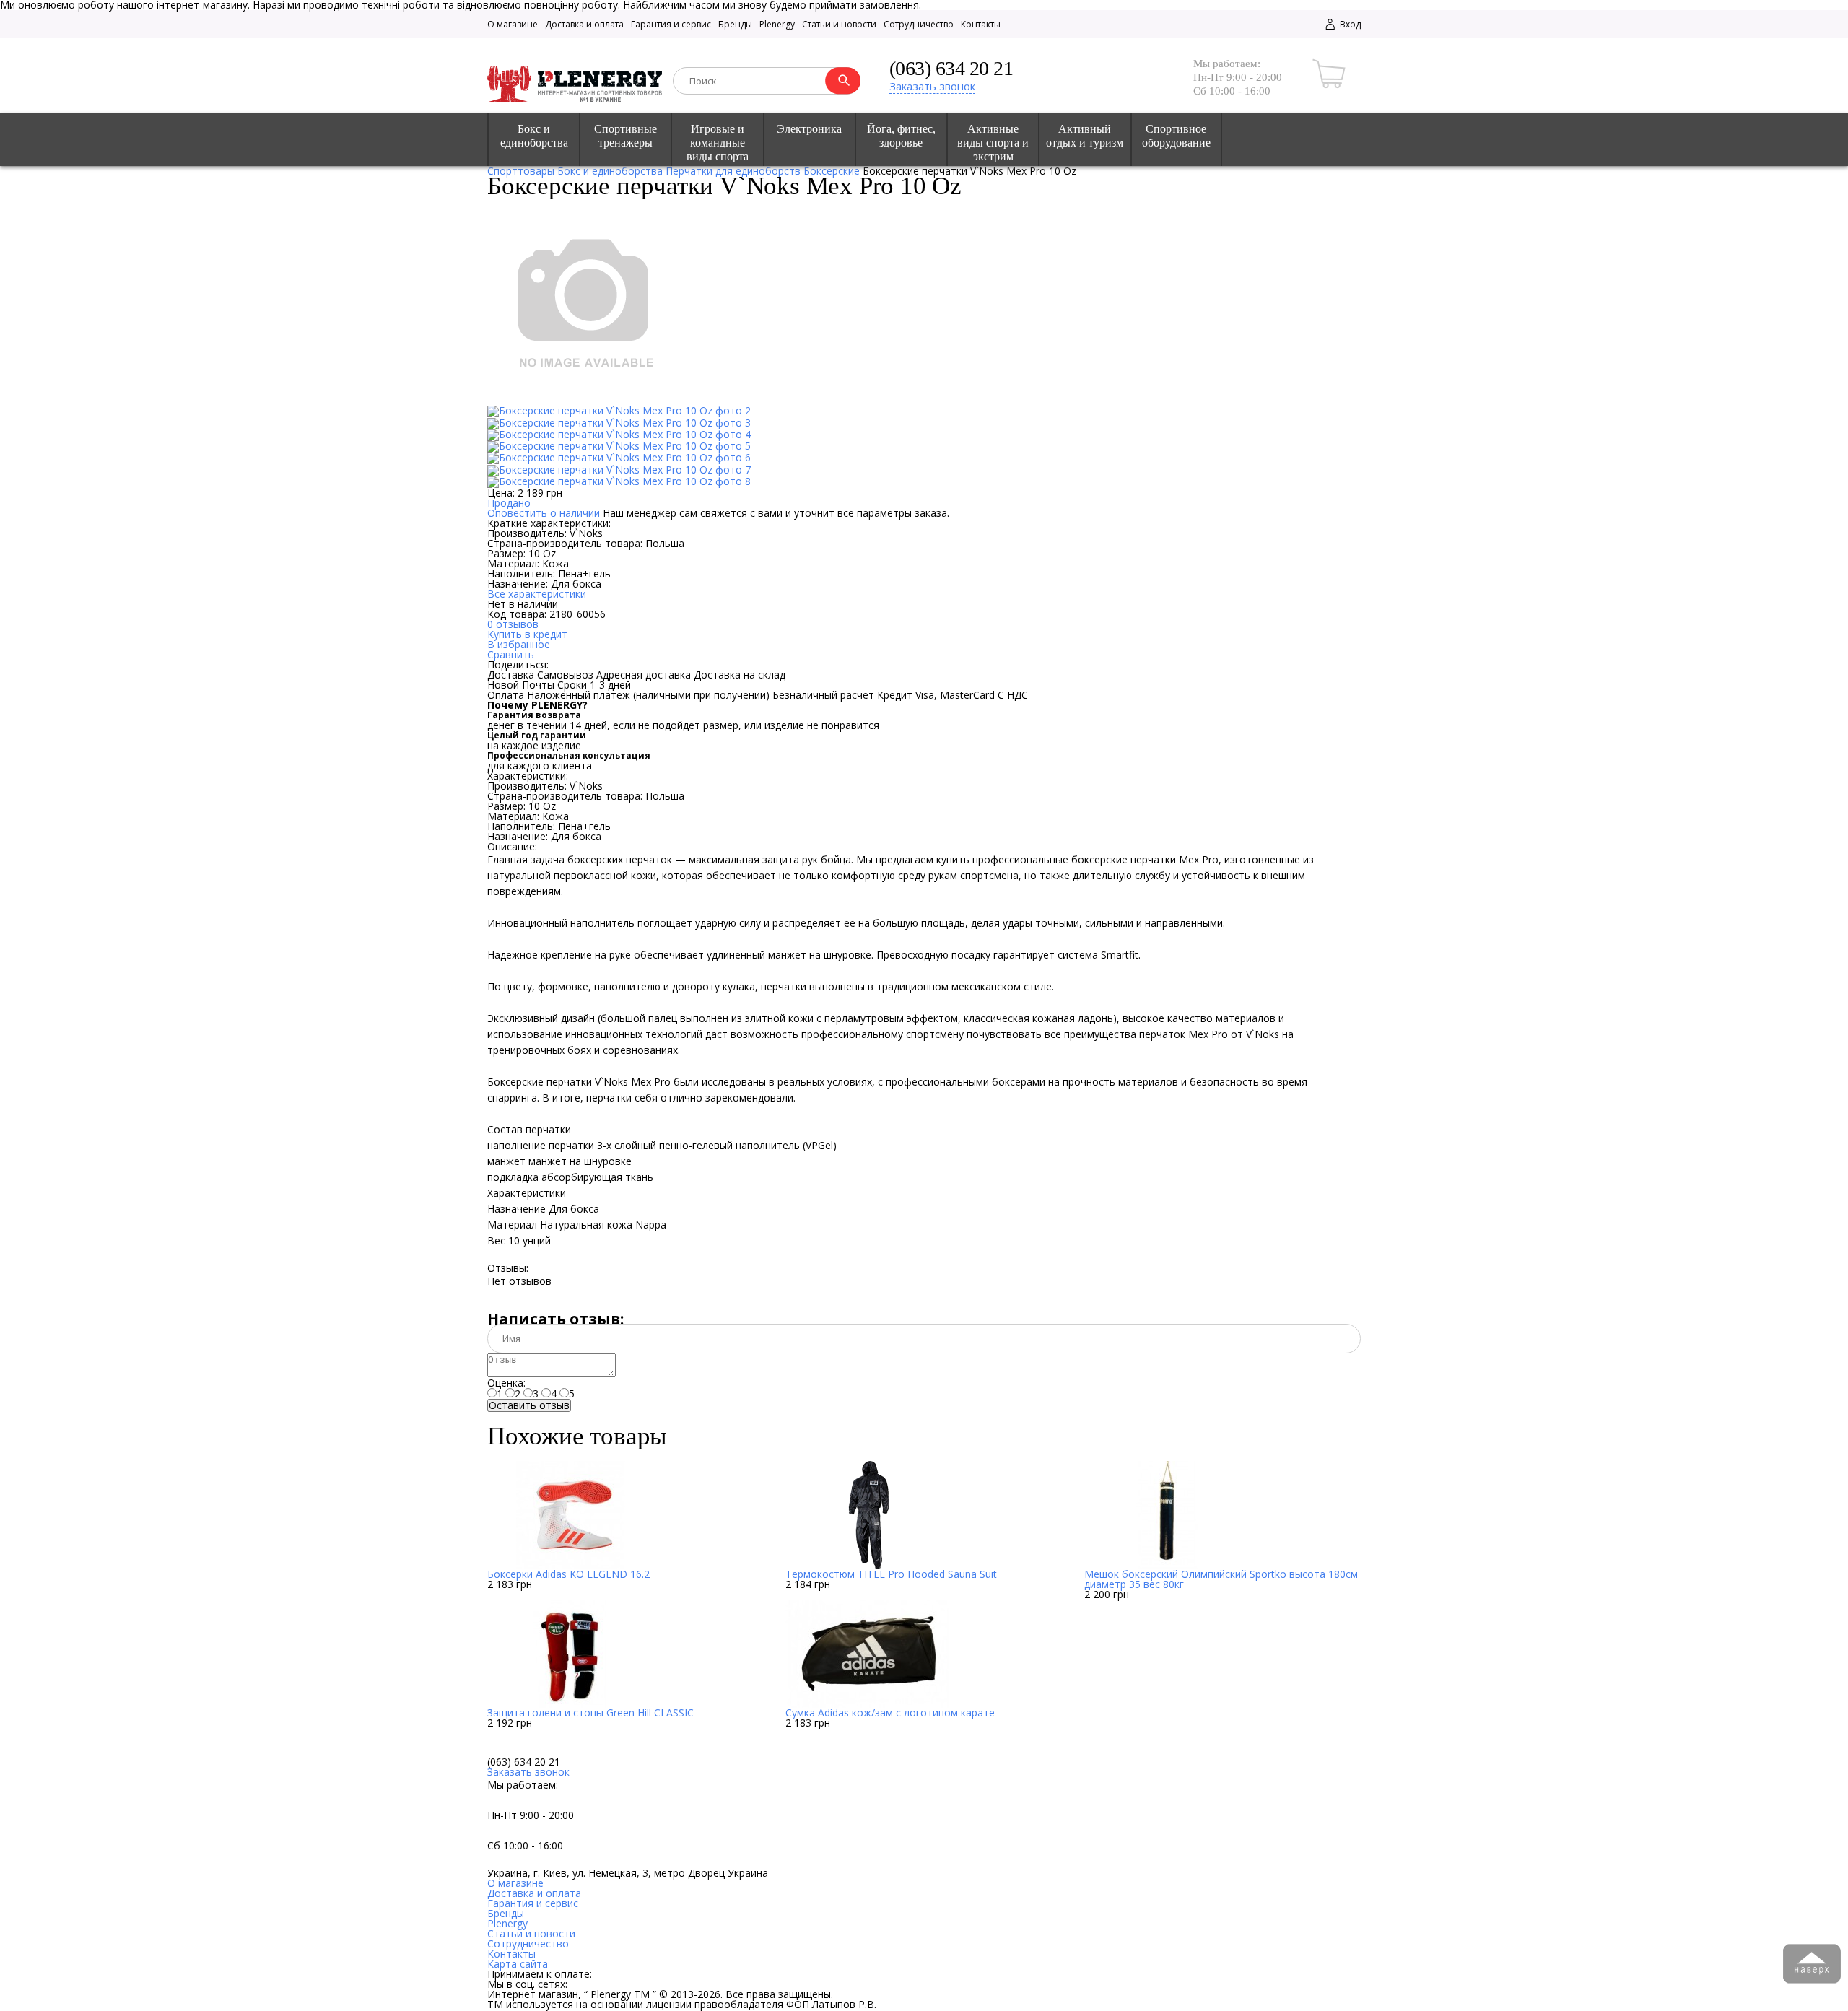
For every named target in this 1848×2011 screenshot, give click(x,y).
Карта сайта (518, 1964)
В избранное (519, 644)
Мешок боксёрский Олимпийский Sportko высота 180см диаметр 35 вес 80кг (1221, 1579)
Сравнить (511, 654)
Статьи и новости (839, 24)
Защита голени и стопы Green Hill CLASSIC (590, 1713)
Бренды (735, 24)
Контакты (981, 24)
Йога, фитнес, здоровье (901, 136)
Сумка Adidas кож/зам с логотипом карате (890, 1713)
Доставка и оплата (584, 24)
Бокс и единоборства (534, 136)
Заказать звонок (932, 86)
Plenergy (777, 24)
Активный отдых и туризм (1085, 136)
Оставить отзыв (529, 1405)
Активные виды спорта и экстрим (993, 143)
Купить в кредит (527, 634)
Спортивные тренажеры (626, 136)
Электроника (809, 129)
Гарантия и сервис (671, 24)
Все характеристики (537, 594)
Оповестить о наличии (544, 513)
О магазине (513, 24)
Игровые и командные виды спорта (718, 143)
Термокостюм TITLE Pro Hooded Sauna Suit (891, 1574)
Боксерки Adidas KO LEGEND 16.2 (568, 1574)
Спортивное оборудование (1176, 136)
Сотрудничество (919, 24)
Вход (1349, 24)
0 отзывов (513, 624)
